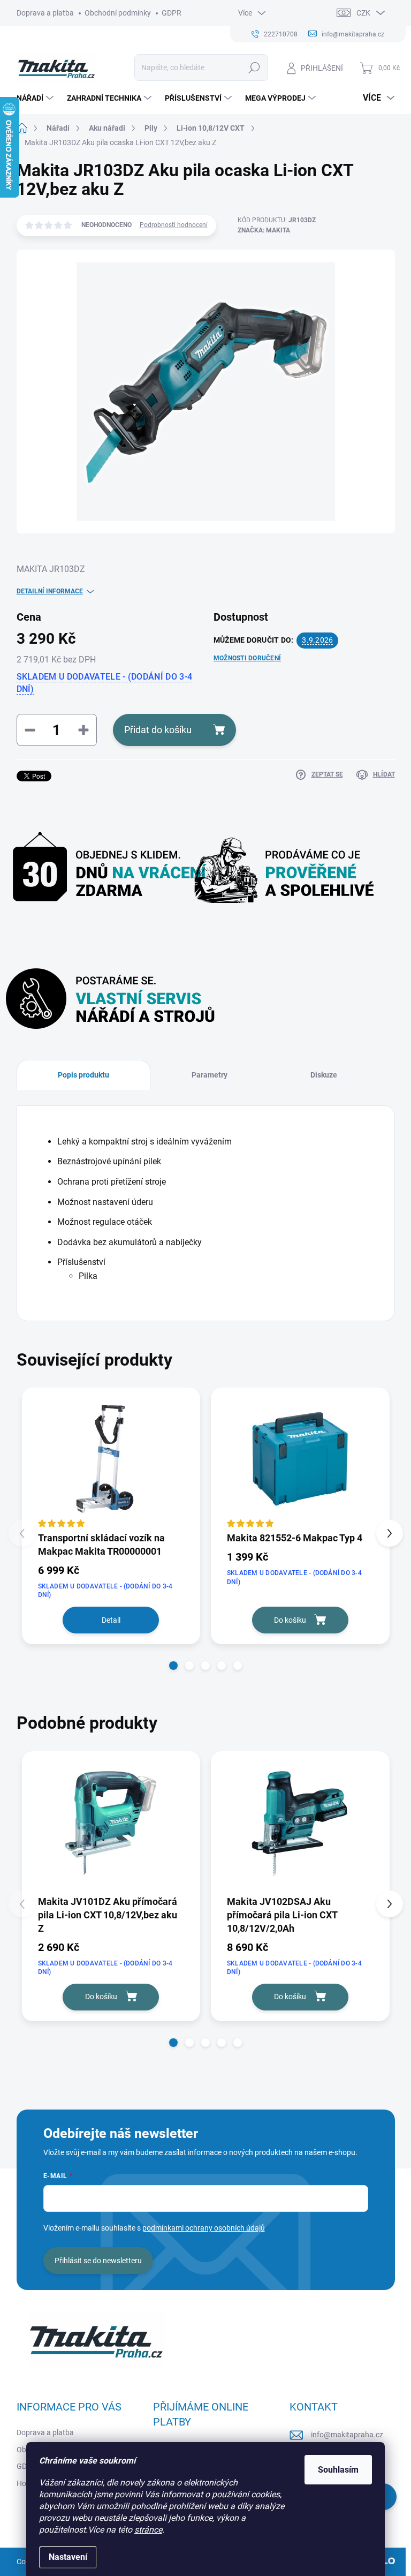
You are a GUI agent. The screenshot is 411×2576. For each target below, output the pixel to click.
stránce (148, 2530)
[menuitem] (36, 98)
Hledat (254, 67)
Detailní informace (50, 591)
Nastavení (68, 2557)
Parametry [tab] (210, 1075)
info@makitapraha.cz (347, 2435)
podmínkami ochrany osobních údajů (204, 2228)
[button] (173, 1666)
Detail (111, 1620)
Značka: (264, 230)
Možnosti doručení (247, 658)
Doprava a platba (45, 13)
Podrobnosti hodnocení (174, 225)
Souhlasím (338, 2470)
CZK (363, 13)
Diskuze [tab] (324, 1075)
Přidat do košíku (158, 730)
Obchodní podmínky (118, 13)
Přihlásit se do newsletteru (98, 2261)
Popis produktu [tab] (83, 1075)
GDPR (172, 13)
